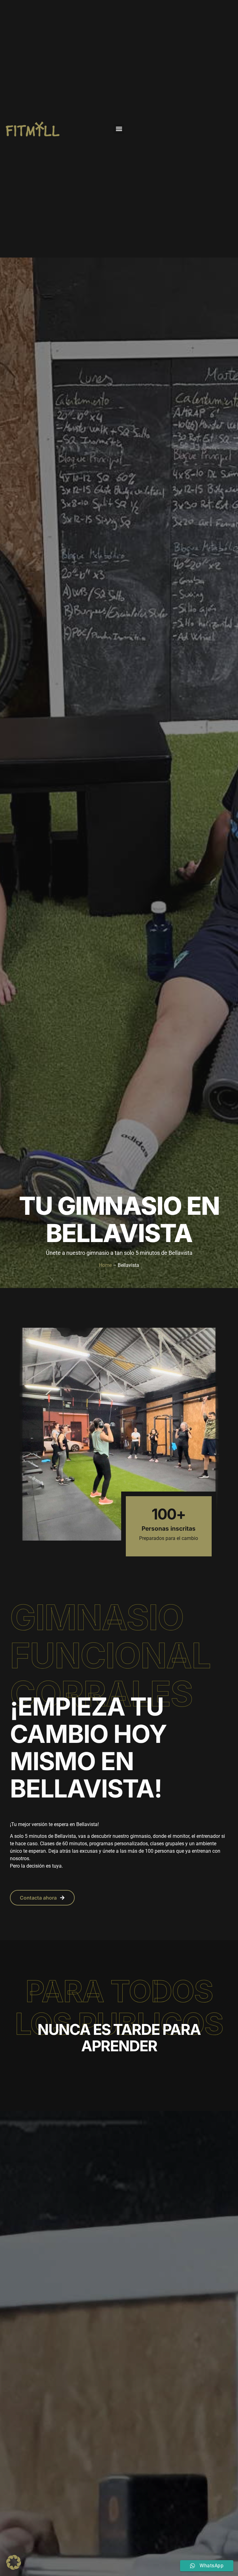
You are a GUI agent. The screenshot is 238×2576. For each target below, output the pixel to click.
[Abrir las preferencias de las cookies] (14, 2568)
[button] (119, 129)
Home (105, 1265)
